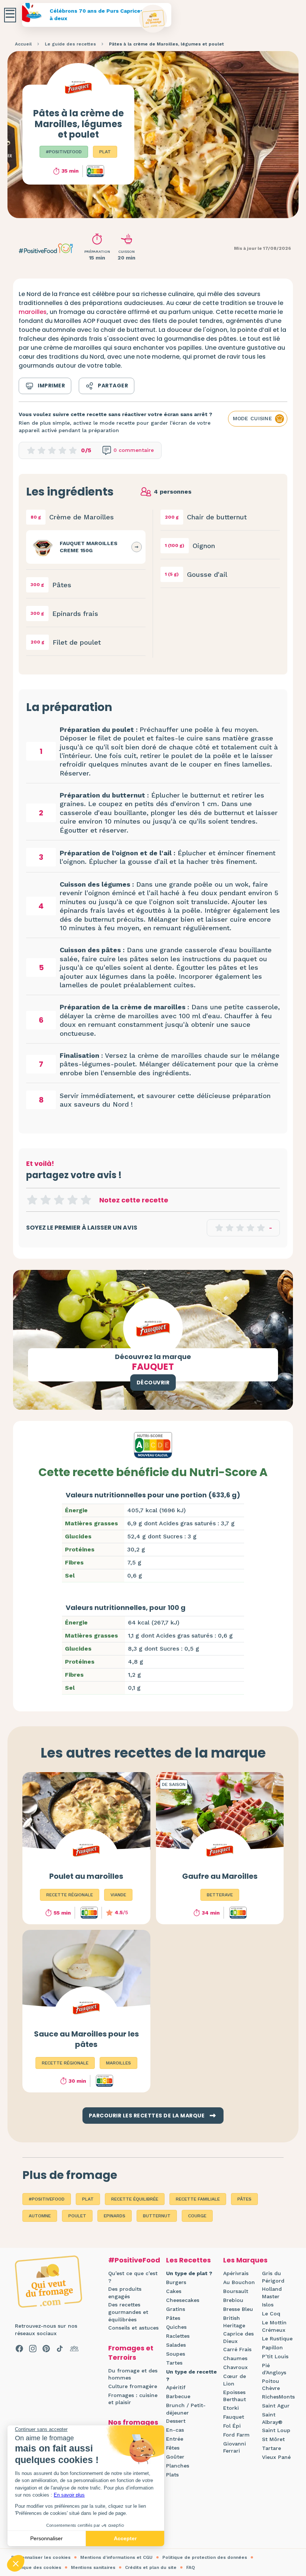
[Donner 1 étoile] (32, 1200)
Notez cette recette (134, 1200)
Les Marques (245, 2260)
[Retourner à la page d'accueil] (153, 19)
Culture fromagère (133, 2386)
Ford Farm (236, 2435)
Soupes (176, 2354)
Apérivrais (236, 2273)
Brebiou (233, 2300)
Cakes (174, 2291)
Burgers (176, 2282)
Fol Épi (232, 2426)
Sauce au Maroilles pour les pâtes (86, 2039)
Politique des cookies (36, 2567)
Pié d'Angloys (274, 2369)
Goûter (175, 2457)
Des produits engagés (125, 2293)
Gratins (176, 2309)
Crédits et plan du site (151, 2567)
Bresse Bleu (238, 2309)
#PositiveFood (64, 152)
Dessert (176, 2421)
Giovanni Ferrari (235, 2447)
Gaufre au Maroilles (220, 1876)
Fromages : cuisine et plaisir (133, 2399)
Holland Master (272, 2293)
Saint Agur (276, 2406)
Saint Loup (276, 2430)
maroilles (33, 312)
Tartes (174, 2363)
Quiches (176, 2327)
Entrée (175, 2439)
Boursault (236, 2291)
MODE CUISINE (252, 418)
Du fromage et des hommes (133, 2374)
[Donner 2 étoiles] (46, 1200)
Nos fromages (133, 2422)
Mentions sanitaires (93, 2567)
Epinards (115, 2216)
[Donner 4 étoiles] (72, 1200)
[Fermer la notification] (289, 2507)
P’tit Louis (275, 2356)
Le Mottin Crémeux (274, 2326)
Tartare (271, 2448)
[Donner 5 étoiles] (86, 1200)
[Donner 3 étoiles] (59, 1200)
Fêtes (173, 2448)
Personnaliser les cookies (41, 2557)
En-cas (175, 2430)
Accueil (23, 44)
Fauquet (234, 2417)
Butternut (157, 2216)
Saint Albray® (272, 2418)
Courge (197, 2216)
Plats (172, 2475)
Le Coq (271, 2314)
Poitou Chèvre (271, 2385)
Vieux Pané (276, 2457)
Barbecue (178, 2396)
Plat (105, 152)
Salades (176, 2345)
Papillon (272, 2347)
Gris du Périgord (273, 2277)
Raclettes (178, 2336)
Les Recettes (188, 2260)
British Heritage (234, 2322)
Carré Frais (237, 2349)
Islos (268, 2305)
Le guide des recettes (70, 44)
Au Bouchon (239, 2282)
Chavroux (235, 2367)
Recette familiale (198, 2199)
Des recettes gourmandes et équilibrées (128, 2312)
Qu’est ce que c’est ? (133, 2277)
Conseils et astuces (133, 2328)
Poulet (77, 2216)
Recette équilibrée (135, 2199)
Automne (40, 2216)
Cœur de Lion (235, 2380)
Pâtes (244, 2199)
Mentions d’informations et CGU (116, 2557)
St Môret (273, 2439)
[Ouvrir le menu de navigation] (10, 15)
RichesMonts (278, 2397)
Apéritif (176, 2387)
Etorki (231, 2408)
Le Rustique (277, 2338)
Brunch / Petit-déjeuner (186, 2409)
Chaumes (235, 2358)
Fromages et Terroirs (131, 2353)
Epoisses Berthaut (235, 2396)
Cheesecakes (183, 2300)
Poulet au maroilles (86, 1876)
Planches (178, 2466)
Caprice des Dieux (238, 2337)
